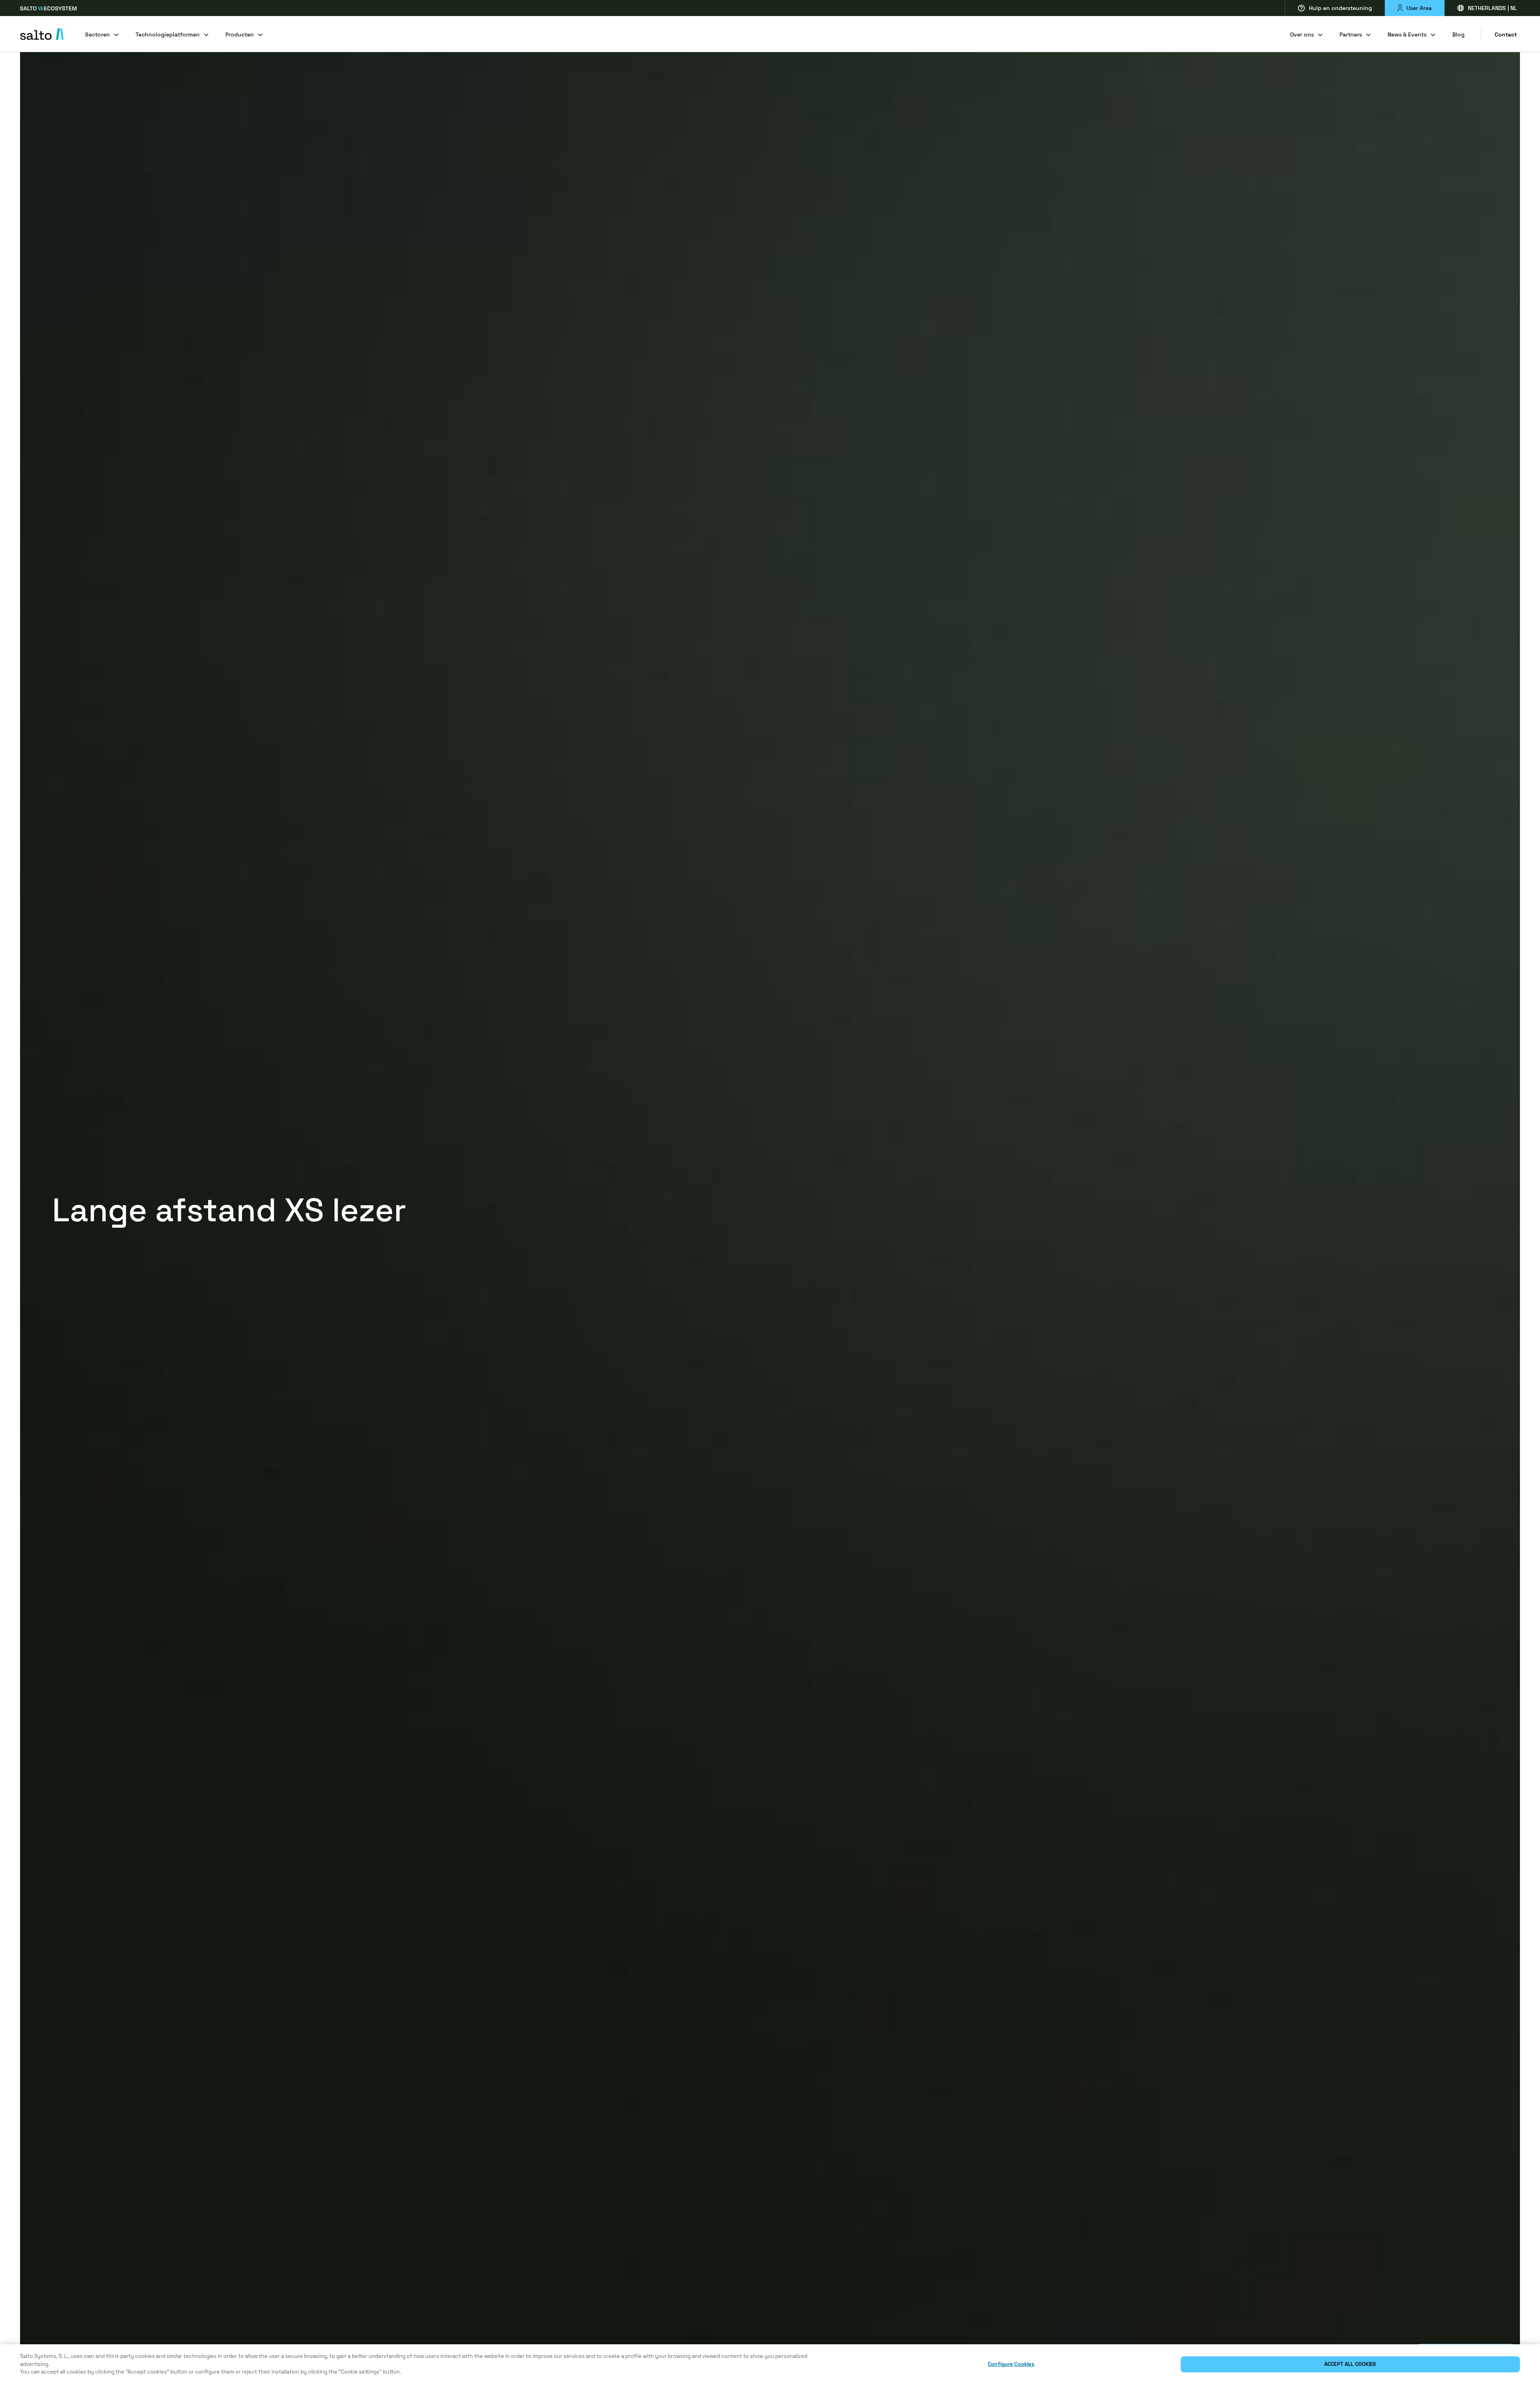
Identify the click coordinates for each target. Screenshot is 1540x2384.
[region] (770, 2364)
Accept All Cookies (1350, 2364)
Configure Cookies (1011, 2364)
